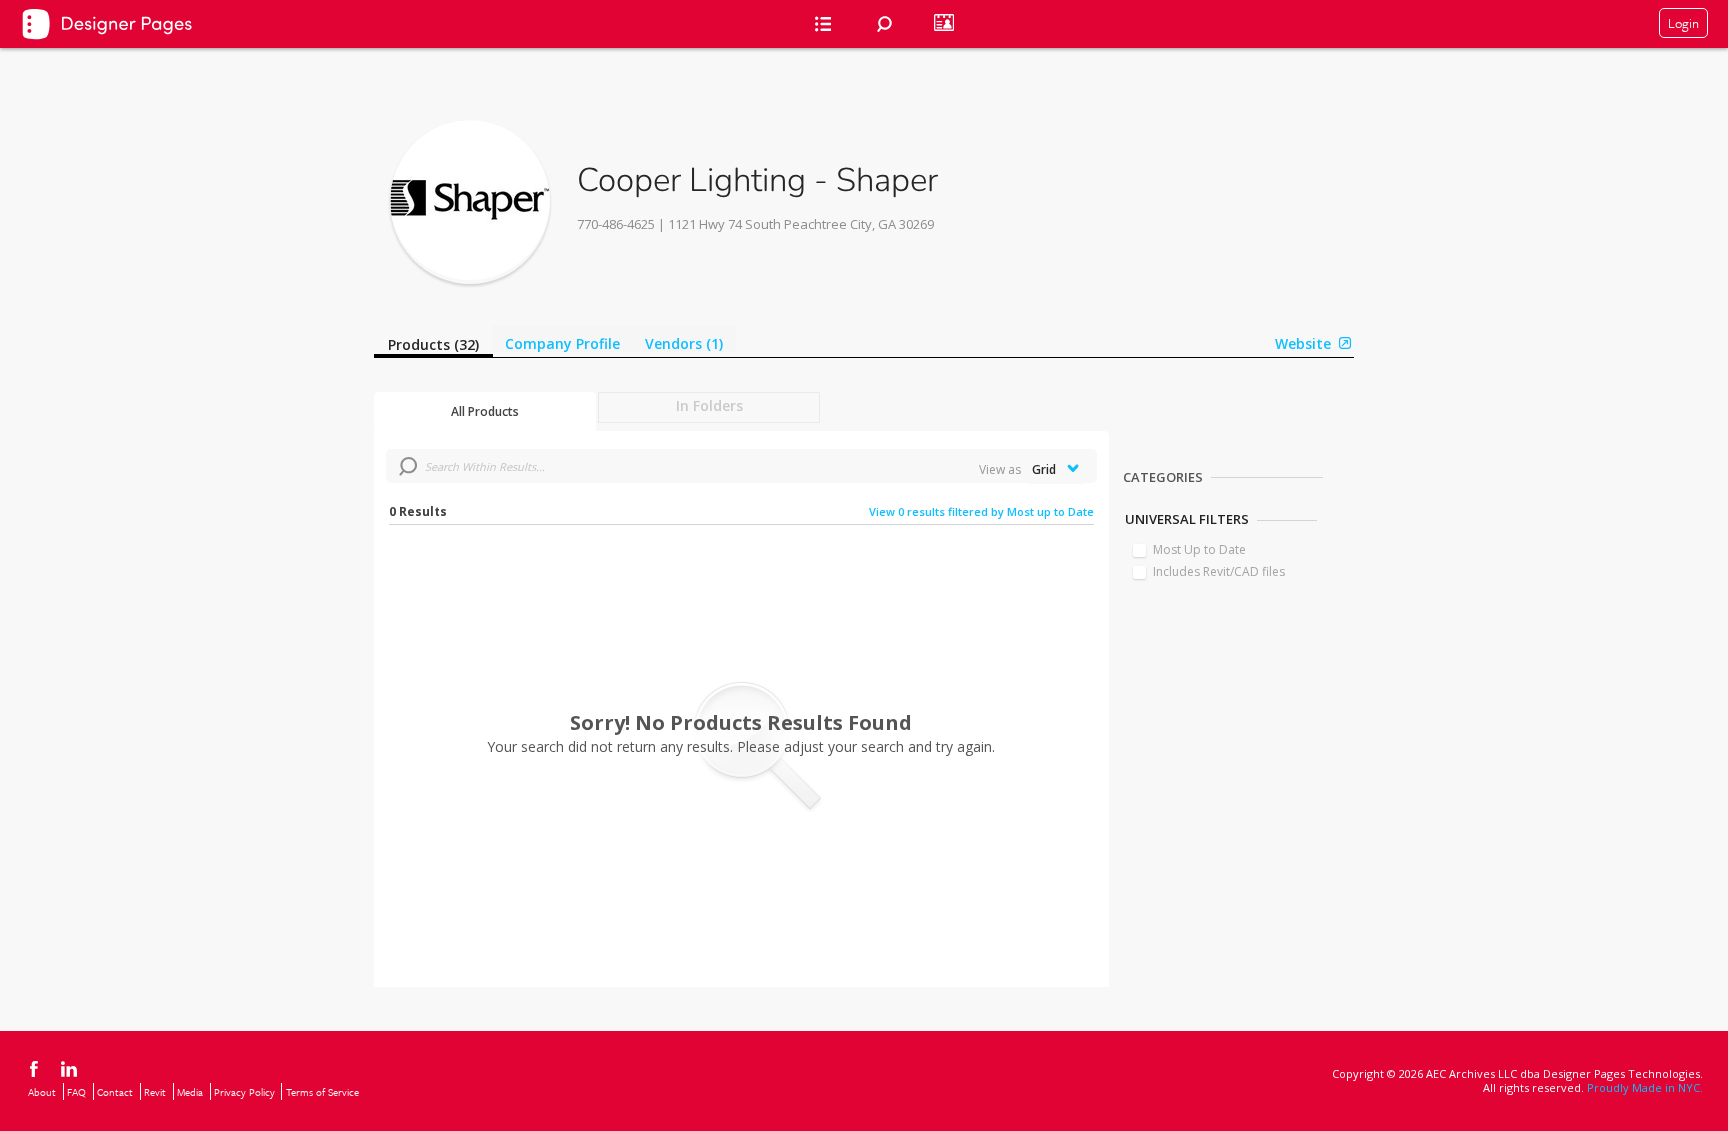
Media (190, 1092)
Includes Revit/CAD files (1219, 571)
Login (1683, 23)
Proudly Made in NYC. (1645, 1087)
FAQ (76, 1092)
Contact (115, 1092)
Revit (155, 1092)
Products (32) (433, 344)
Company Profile (562, 343)
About (42, 1092)
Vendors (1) (684, 343)
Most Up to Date (1199, 549)
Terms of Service (322, 1092)
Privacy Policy (244, 1092)
